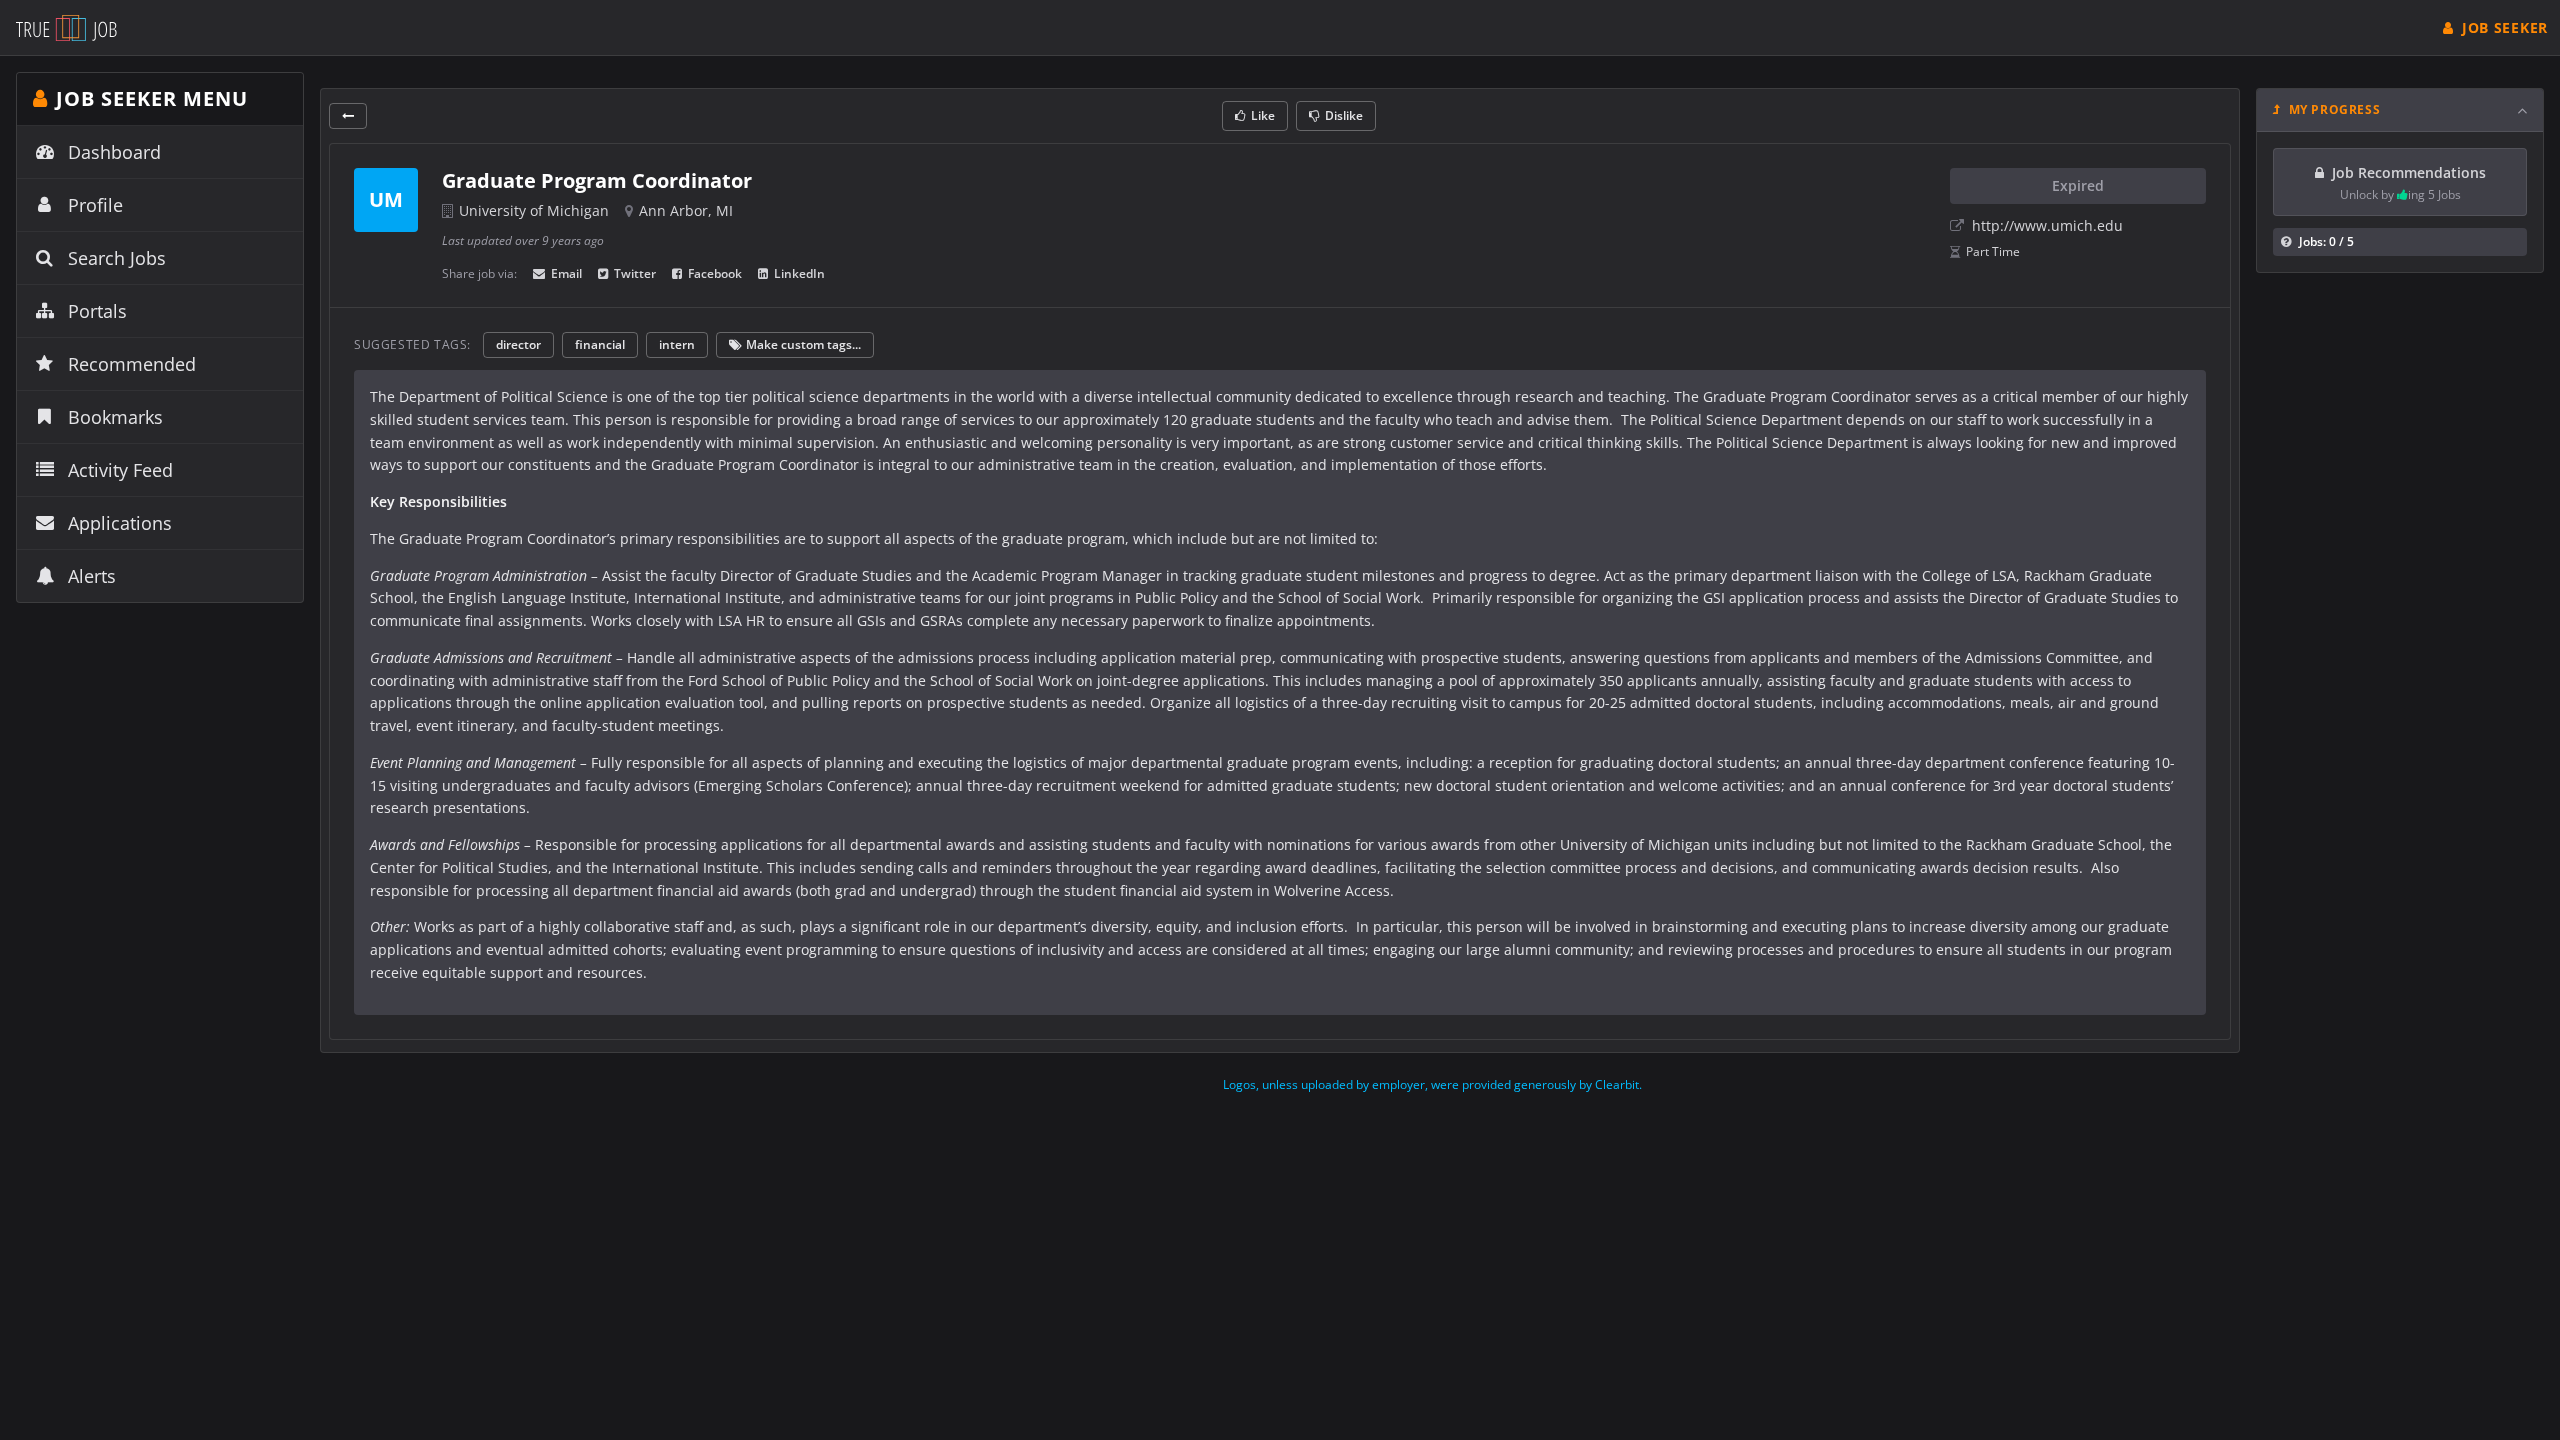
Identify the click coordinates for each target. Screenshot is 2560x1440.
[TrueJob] (66, 27)
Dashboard (114, 152)
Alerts (92, 576)
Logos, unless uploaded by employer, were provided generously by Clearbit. (1432, 1084)
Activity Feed (120, 470)
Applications (120, 523)
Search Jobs (117, 258)
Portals (97, 311)
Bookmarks (115, 417)
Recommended (132, 364)
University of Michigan (534, 210)
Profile (95, 205)
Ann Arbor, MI (686, 210)
